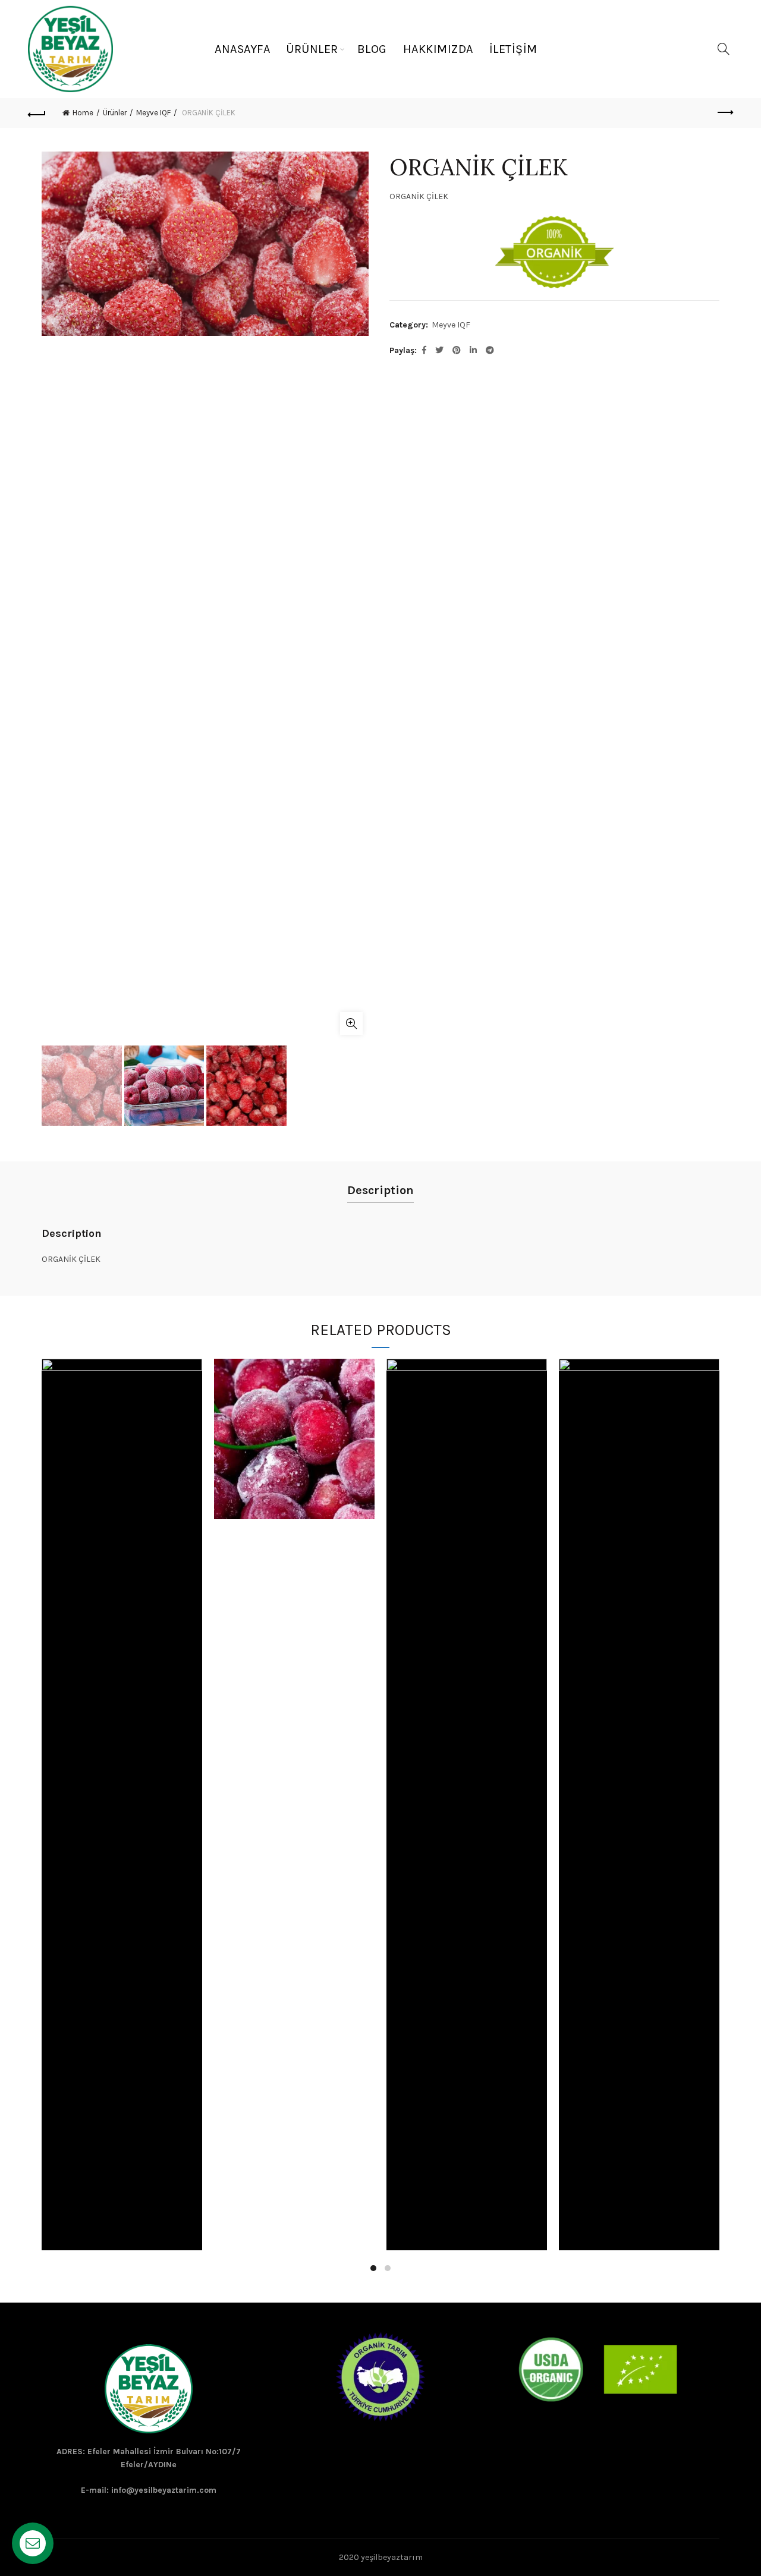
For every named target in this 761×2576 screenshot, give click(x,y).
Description (380, 1190)
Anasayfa (242, 49)
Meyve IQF (153, 113)
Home (83, 113)
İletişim (513, 49)
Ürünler (312, 49)
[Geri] (37, 113)
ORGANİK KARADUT (122, 1846)
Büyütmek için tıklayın (351, 1024)
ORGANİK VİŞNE (295, 1444)
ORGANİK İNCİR (467, 1846)
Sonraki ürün (724, 113)
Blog (372, 49)
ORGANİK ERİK (639, 1846)
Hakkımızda (438, 49)
